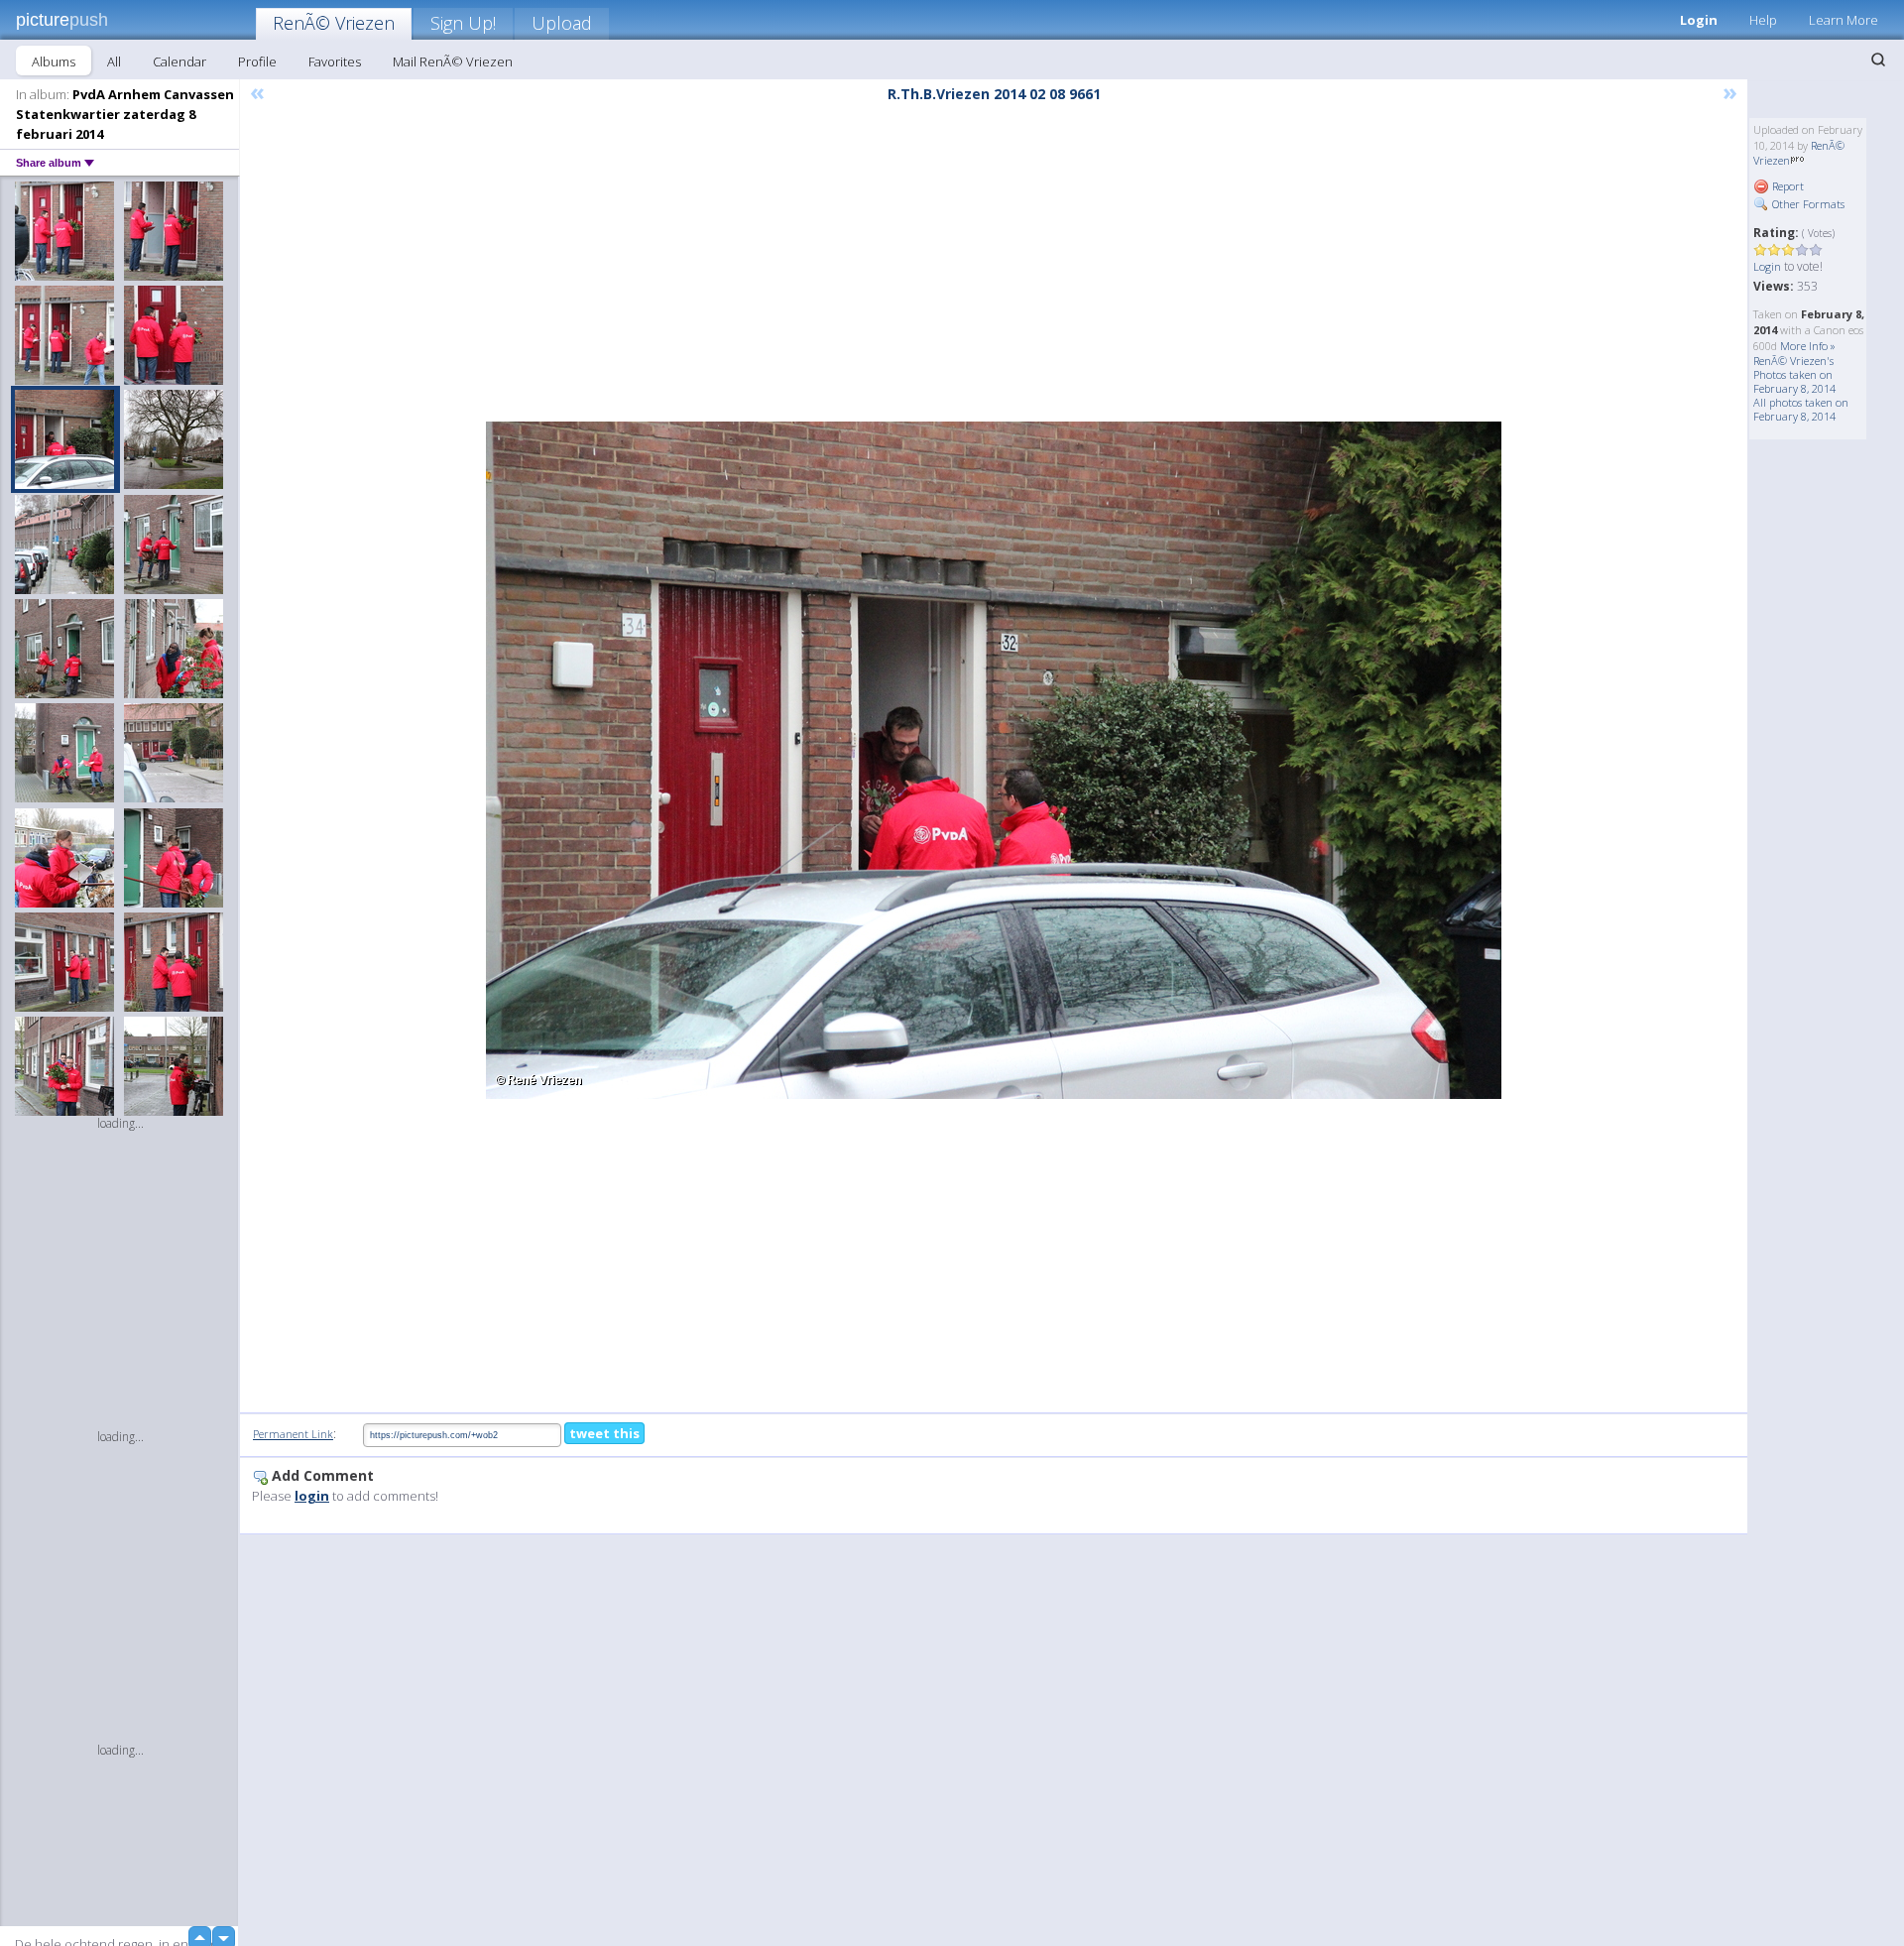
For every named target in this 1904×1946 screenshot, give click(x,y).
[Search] (1878, 60)
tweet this (604, 1433)
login (312, 1496)
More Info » (1808, 346)
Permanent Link (293, 1434)
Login (1699, 20)
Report (1786, 186)
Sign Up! (463, 23)
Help (1763, 20)
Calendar (179, 61)
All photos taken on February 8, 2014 (1801, 409)
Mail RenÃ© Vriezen (453, 61)
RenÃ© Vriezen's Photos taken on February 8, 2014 (1794, 374)
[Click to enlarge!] (994, 760)
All (114, 61)
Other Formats (1807, 204)
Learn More (1844, 20)
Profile (257, 61)
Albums (54, 61)
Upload (562, 23)
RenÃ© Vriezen (334, 23)
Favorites (335, 61)
